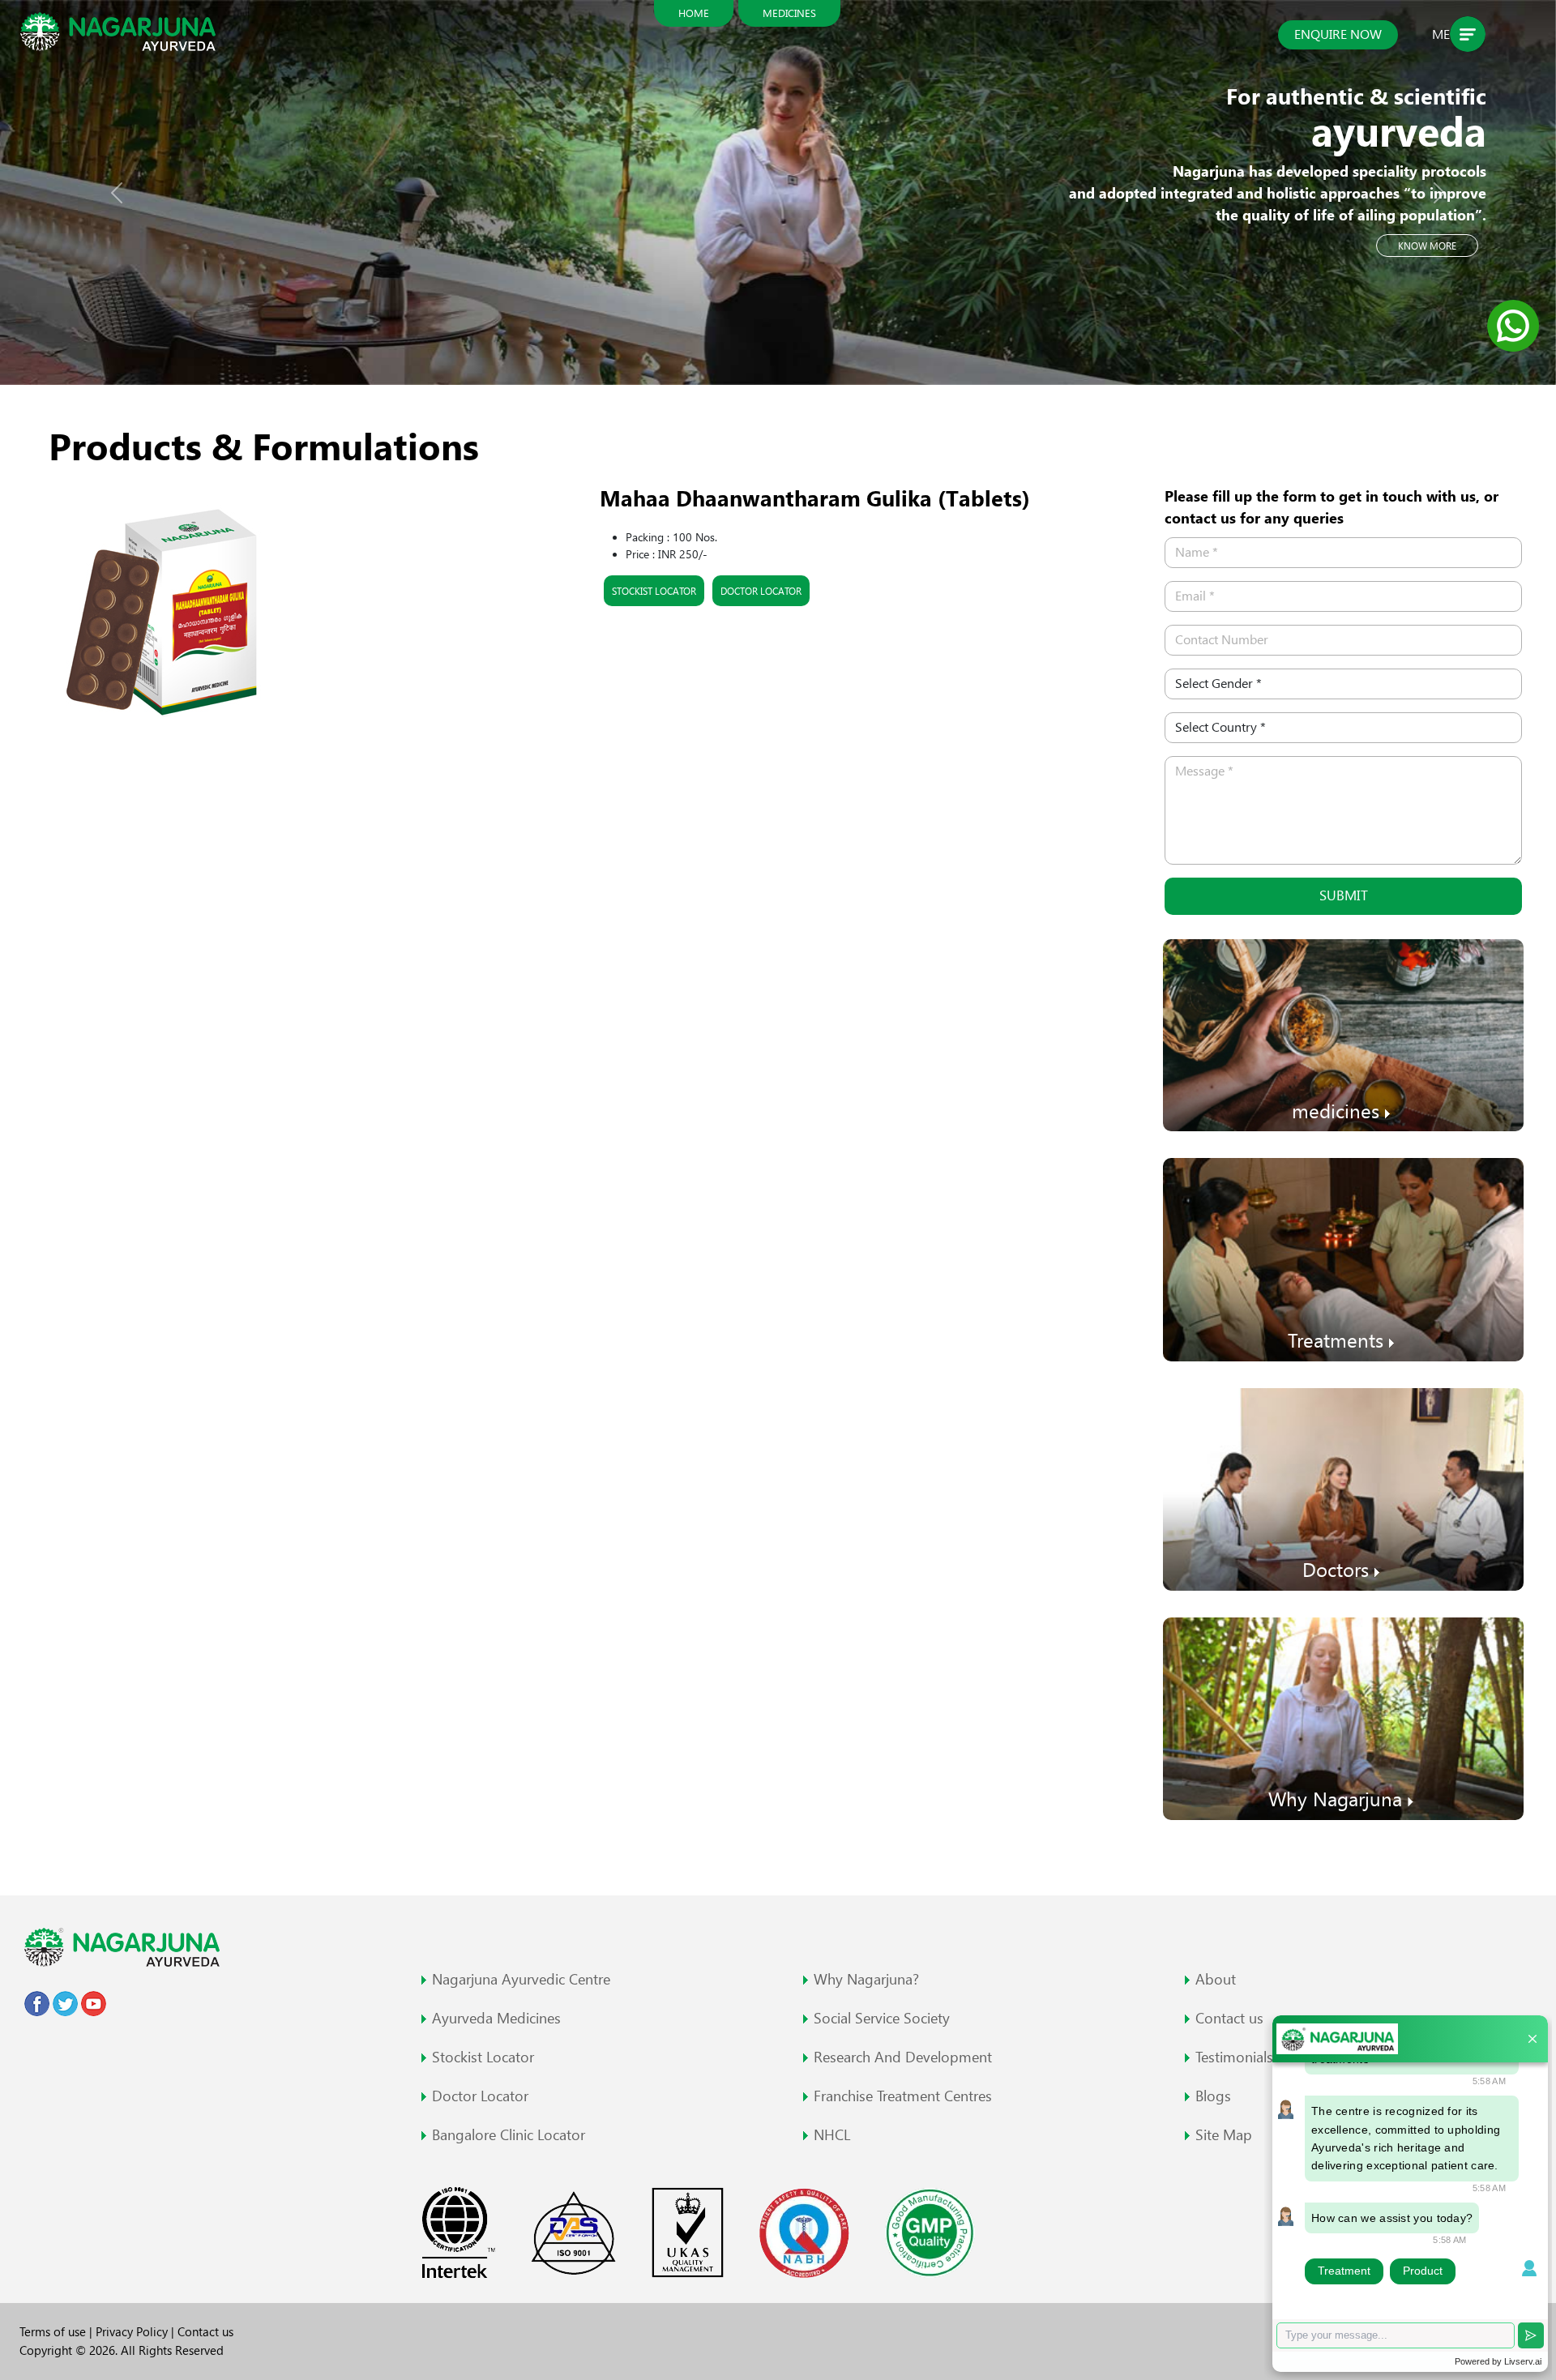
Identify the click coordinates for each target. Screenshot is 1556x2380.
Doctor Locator (761, 591)
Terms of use (54, 2332)
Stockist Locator (654, 591)
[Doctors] (1343, 1487)
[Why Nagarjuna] (1343, 1718)
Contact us (205, 2332)
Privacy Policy (133, 2332)
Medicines (789, 13)
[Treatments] (1343, 1258)
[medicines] (1343, 1034)
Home (694, 13)
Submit (1344, 895)
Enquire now (1338, 34)
